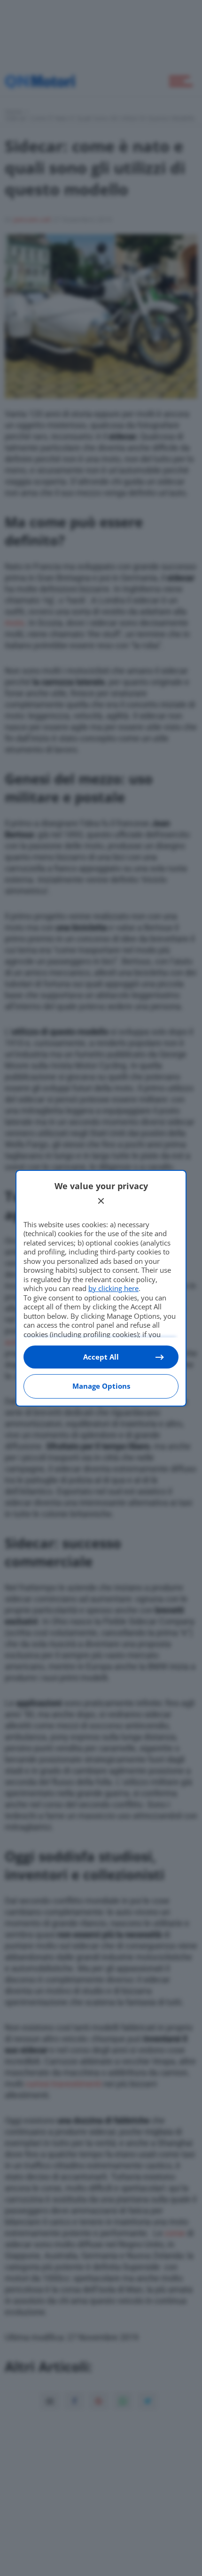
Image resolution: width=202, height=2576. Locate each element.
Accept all (101, 1357)
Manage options (101, 1386)
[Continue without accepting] (101, 1201)
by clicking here (113, 1288)
